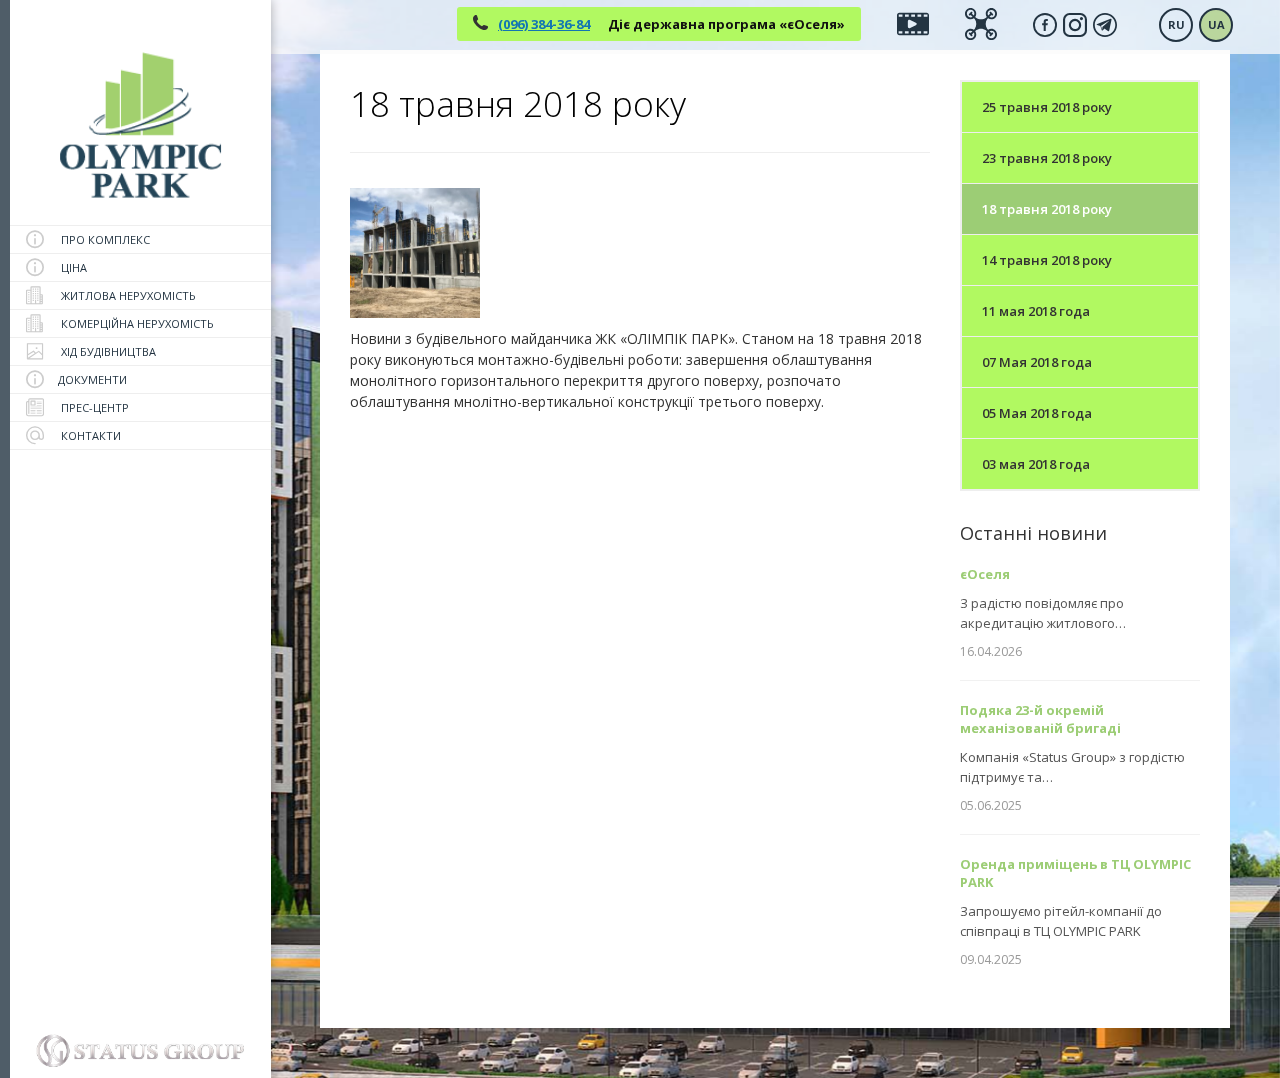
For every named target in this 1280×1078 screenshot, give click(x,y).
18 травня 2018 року (1047, 209)
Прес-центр (93, 407)
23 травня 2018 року (1047, 158)
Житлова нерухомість (127, 295)
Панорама (981, 17)
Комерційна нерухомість (136, 323)
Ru (1176, 24)
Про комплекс (104, 239)
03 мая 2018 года (1036, 464)
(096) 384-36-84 (544, 24)
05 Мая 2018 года (1037, 413)
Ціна (72, 267)
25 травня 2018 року (1047, 107)
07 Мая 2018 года (1037, 362)
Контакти (89, 435)
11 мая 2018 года (1036, 311)
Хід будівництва (107, 351)
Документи (92, 379)
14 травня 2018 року (1047, 260)
